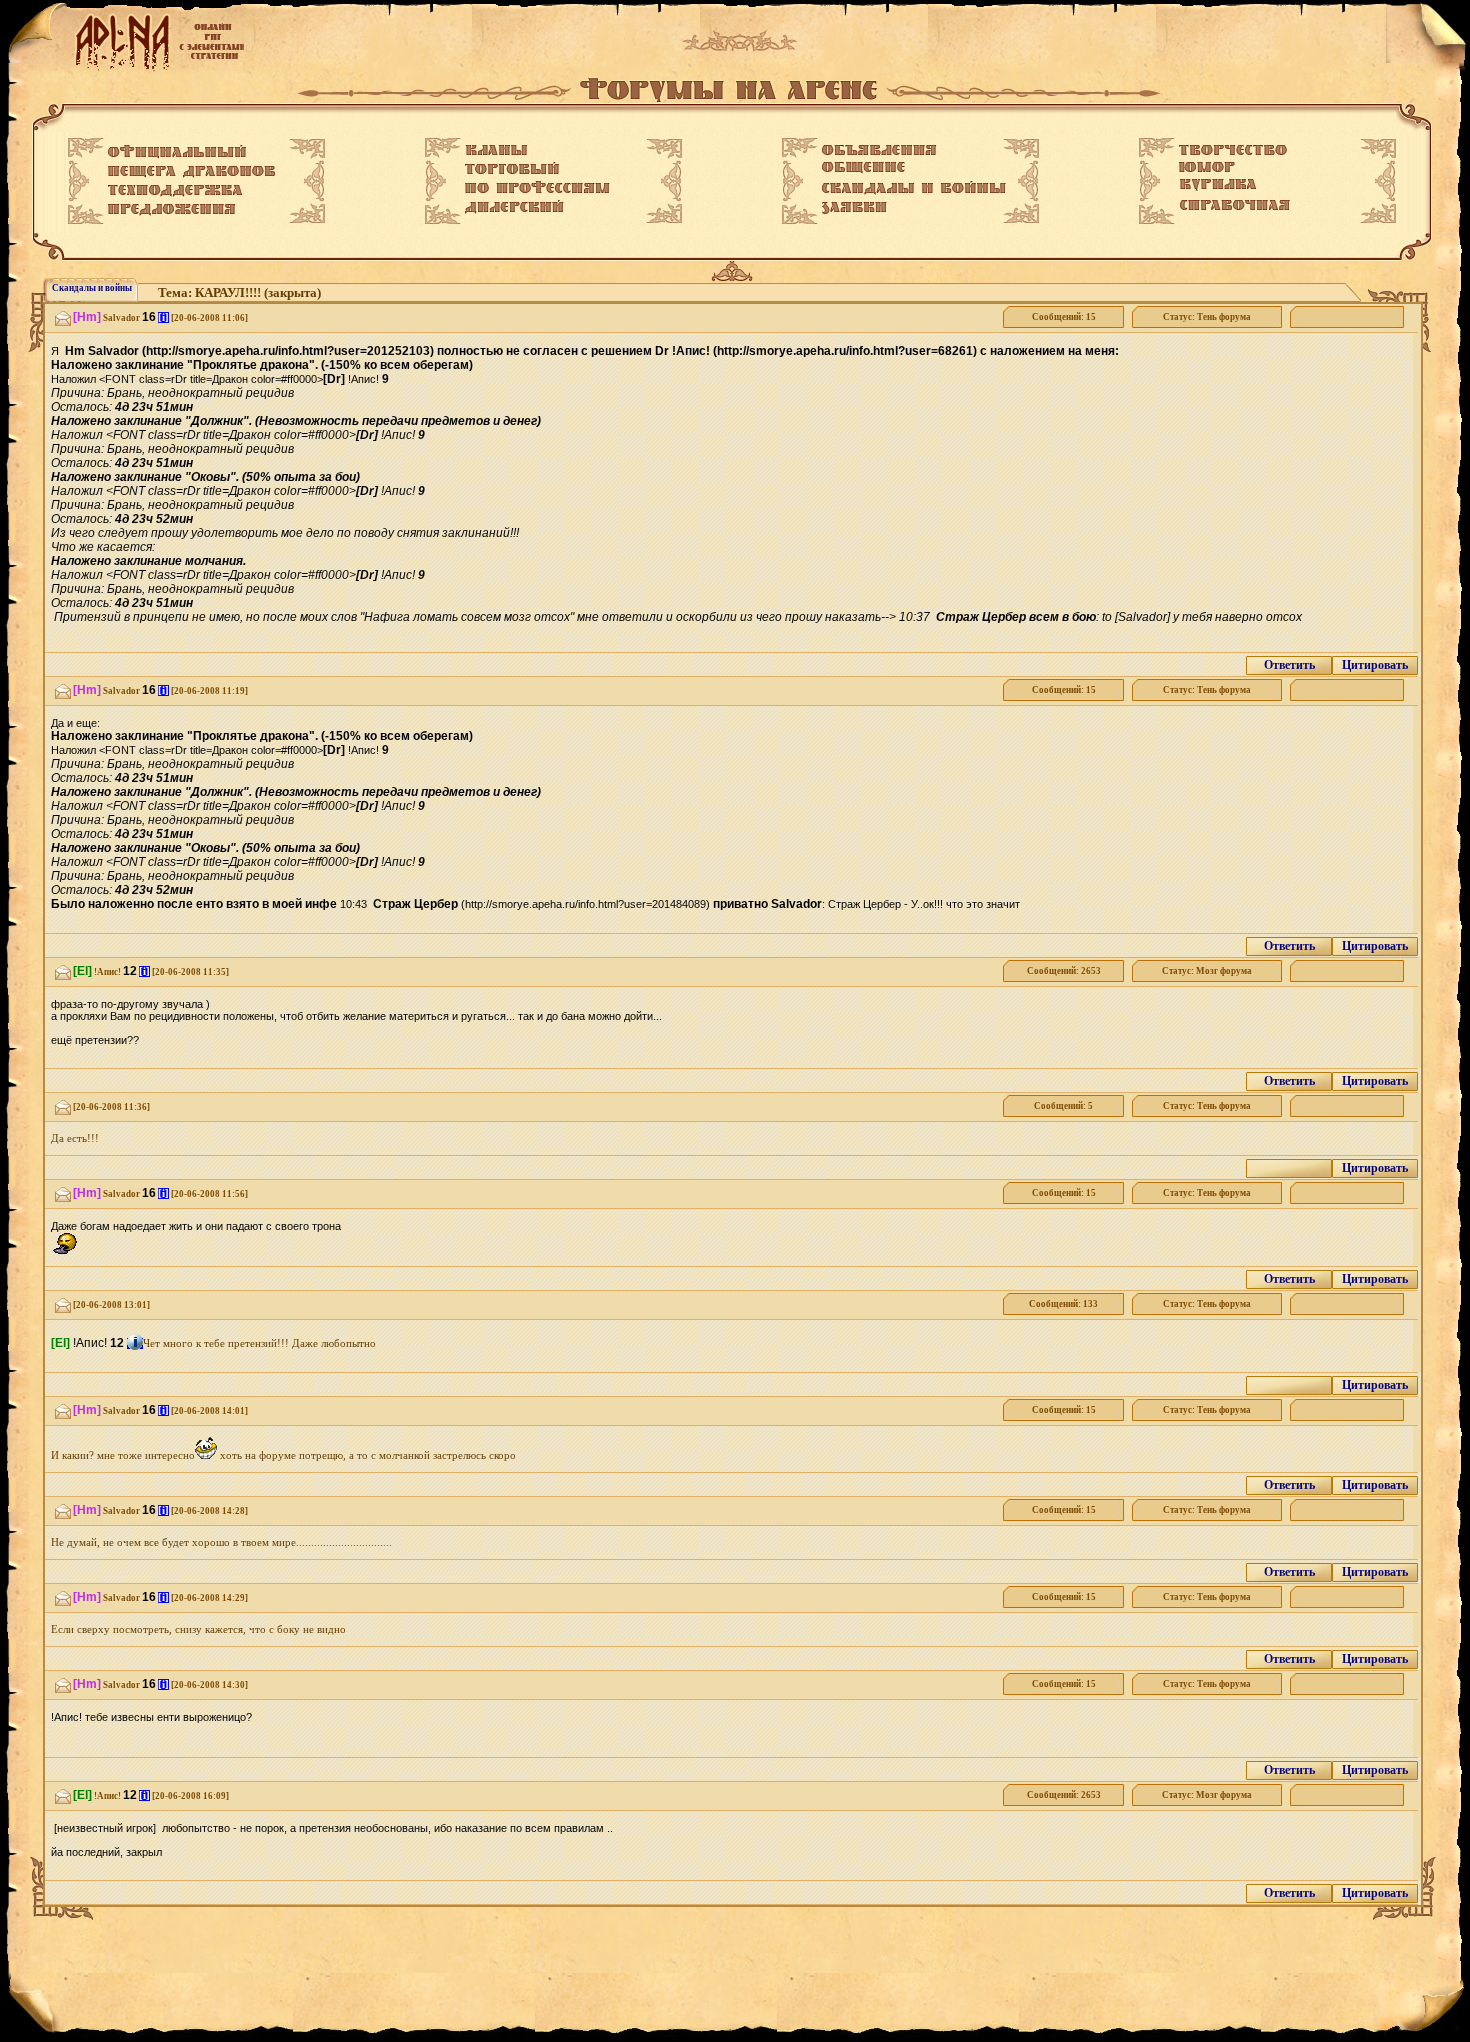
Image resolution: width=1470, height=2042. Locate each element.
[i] (163, 317)
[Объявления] (879, 150)
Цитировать (1375, 665)
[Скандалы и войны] (914, 188)
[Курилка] (1218, 185)
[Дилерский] (514, 207)
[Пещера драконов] (191, 172)
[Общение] (863, 168)
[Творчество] (1233, 150)
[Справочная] (1234, 205)
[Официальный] (177, 152)
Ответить (1289, 665)
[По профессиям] (537, 187)
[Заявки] (854, 208)
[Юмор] (1207, 167)
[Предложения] (172, 210)
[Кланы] (496, 150)
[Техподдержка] (175, 191)
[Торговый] (512, 168)
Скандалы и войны (92, 288)
